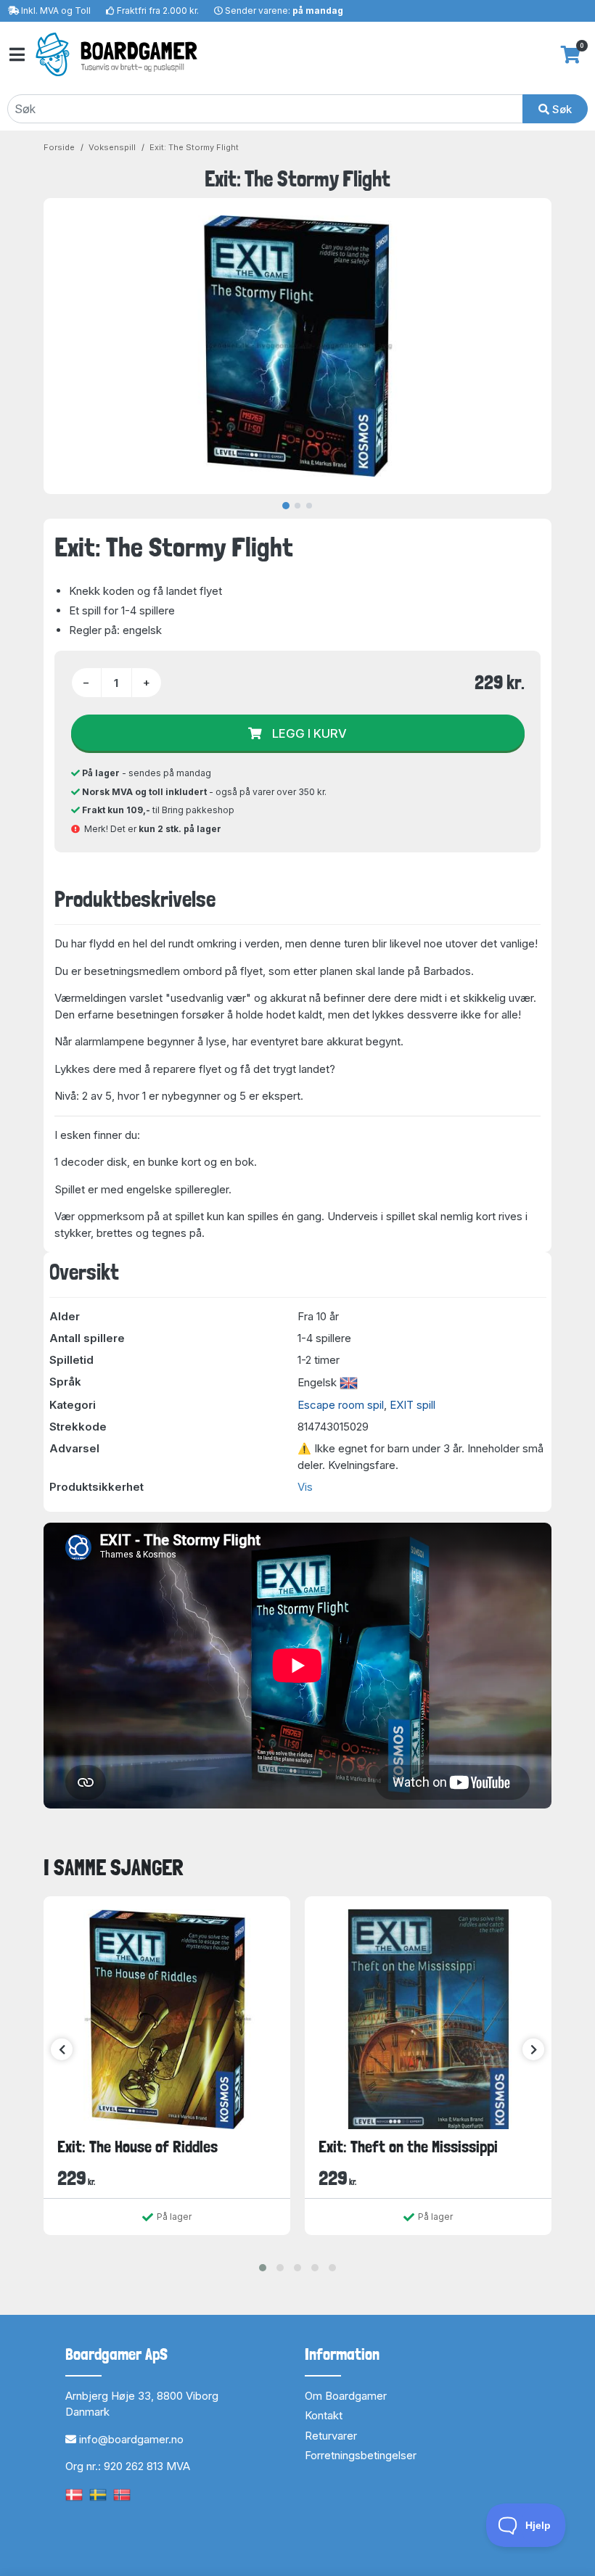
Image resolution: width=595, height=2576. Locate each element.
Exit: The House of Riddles (138, 2147)
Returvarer (331, 2436)
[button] (263, 2268)
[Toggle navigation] (16, 55)
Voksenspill (112, 147)
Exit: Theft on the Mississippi (408, 2147)
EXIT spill (413, 1405)
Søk (561, 109)
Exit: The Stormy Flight (194, 147)
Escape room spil (341, 1405)
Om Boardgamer (346, 2396)
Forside (59, 147)
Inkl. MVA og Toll (56, 11)
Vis (305, 1487)
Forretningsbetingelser (361, 2455)
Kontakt (324, 2415)
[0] (571, 54)
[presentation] (62, 2049)
